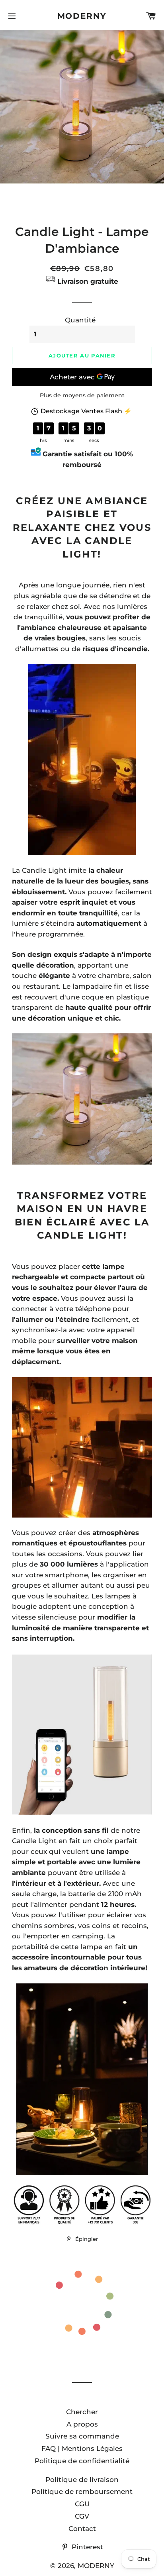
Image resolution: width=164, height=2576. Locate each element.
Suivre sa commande (82, 2436)
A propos (82, 2424)
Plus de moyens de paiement (82, 395)
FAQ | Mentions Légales (82, 2448)
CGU (82, 2504)
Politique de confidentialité (82, 2461)
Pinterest (86, 2547)
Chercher (82, 2412)
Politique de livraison (82, 2480)
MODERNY (82, 16)
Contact (82, 2529)
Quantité (80, 320)
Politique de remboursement (82, 2492)
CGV (82, 2516)
